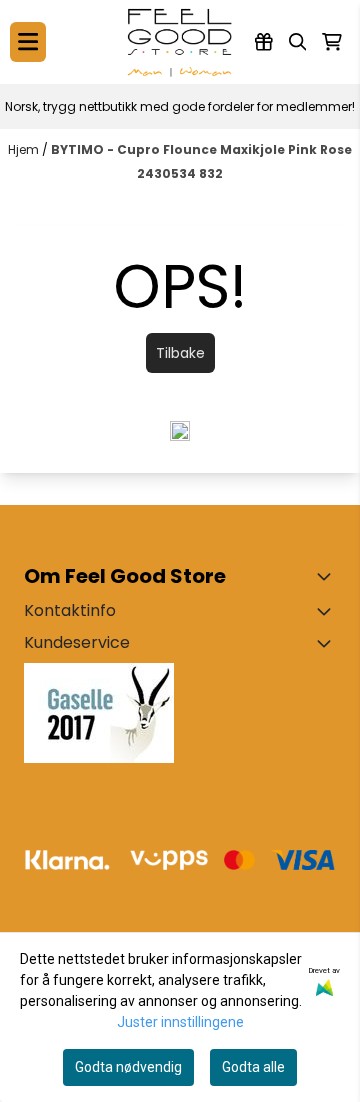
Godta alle (253, 1067)
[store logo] (180, 42)
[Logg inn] (264, 42)
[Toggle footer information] (328, 576)
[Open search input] (298, 42)
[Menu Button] (28, 41)
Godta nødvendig (128, 1067)
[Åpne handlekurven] (332, 42)
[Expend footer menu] (328, 643)
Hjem (25, 149)
